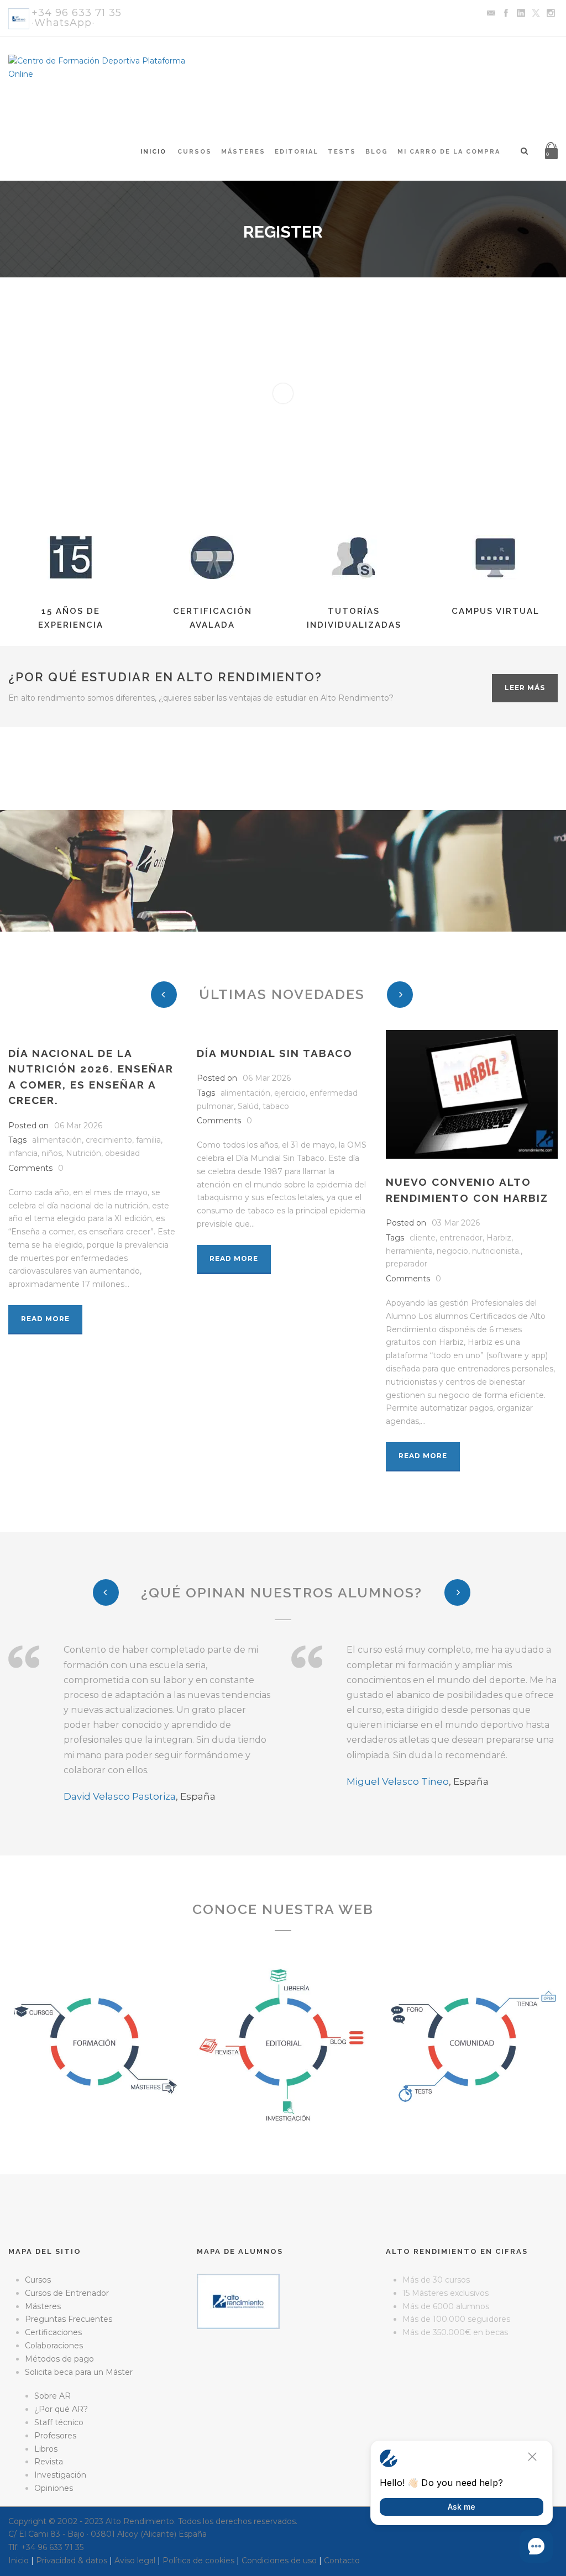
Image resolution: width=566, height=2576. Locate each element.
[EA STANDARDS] (283, 2376)
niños (52, 1153)
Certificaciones (53, 2332)
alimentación (57, 1140)
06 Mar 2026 (78, 1126)
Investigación (60, 2475)
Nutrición (83, 1153)
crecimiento (109, 1140)
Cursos (195, 152)
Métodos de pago (59, 2359)
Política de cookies (198, 2561)
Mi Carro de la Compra (449, 152)
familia (148, 1140)
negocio (452, 1251)
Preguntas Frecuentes (69, 2319)
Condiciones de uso (279, 2561)
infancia (23, 1153)
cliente (423, 1238)
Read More (45, 1319)
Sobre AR (53, 2396)
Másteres (243, 152)
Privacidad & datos (72, 2561)
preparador (407, 1264)
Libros (46, 2449)
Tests (342, 152)
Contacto (342, 2561)
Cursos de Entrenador (67, 2293)
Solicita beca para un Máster (79, 2372)
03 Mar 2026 (456, 1223)
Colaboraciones (54, 2346)
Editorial (297, 152)
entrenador (461, 1238)
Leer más (525, 688)
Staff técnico (59, 2422)
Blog (377, 152)
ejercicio (290, 1093)
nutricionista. (496, 1251)
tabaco (276, 1106)
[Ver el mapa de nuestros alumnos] (238, 2301)
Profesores (55, 2436)
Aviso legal (135, 2561)
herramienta (409, 1251)
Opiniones (54, 2488)
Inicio (153, 152)
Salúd (248, 1106)
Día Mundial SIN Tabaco (275, 1053)
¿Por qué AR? (61, 2409)
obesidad (122, 1153)
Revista (49, 2462)
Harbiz (499, 1238)
